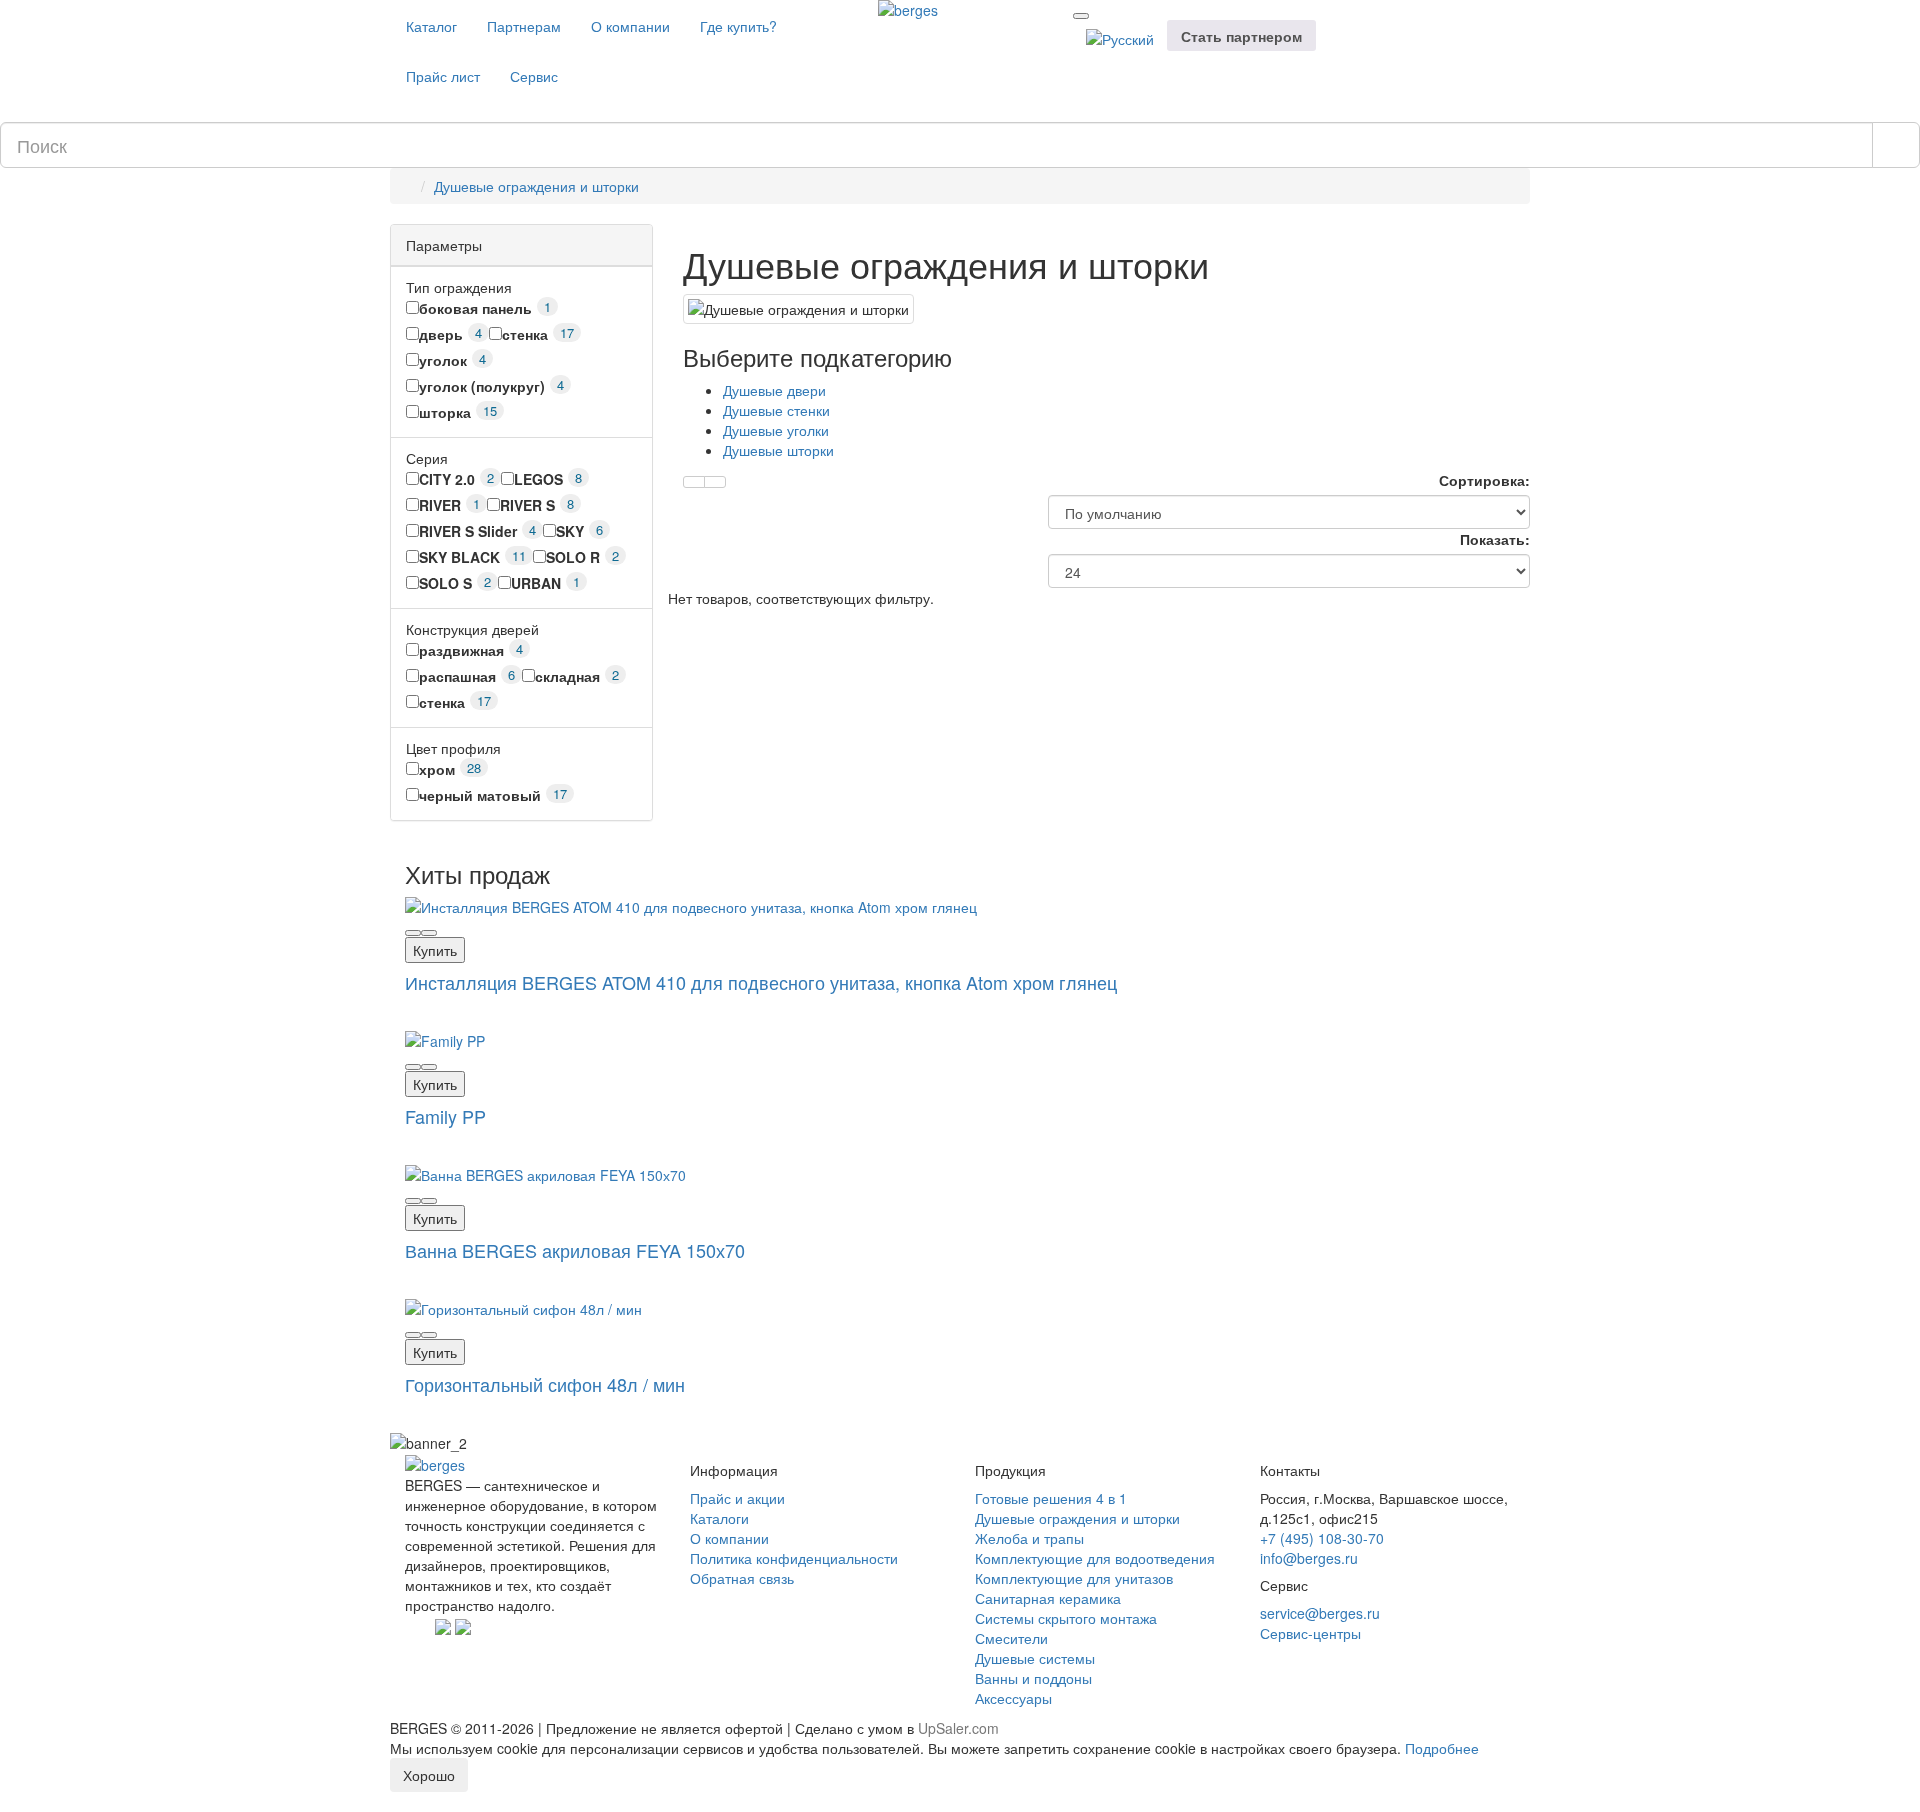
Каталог (431, 26)
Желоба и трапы (1029, 1538)
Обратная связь (742, 1578)
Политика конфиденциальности (794, 1558)
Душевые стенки (776, 410)
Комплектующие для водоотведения (1095, 1558)
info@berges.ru (1309, 1558)
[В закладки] (413, 933)
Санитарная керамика (1048, 1598)
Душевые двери (774, 390)
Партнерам (524, 26)
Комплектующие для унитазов (1074, 1578)
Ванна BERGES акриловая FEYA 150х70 (575, 1250)
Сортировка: (1484, 480)
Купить (435, 950)
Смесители (1011, 1638)
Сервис (534, 76)
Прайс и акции (737, 1498)
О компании (630, 26)
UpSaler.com (958, 1728)
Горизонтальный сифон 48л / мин (545, 1384)
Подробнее (1442, 1748)
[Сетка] (694, 482)
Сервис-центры (1310, 1633)
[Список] (715, 482)
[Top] (5, 1802)
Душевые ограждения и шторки (536, 186)
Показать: (1495, 539)
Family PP (445, 1116)
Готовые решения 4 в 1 (1051, 1498)
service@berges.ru (1320, 1613)
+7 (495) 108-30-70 (1322, 1538)
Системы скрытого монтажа (1066, 1618)
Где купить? (738, 26)
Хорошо (429, 1775)
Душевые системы (1035, 1658)
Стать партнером (1241, 36)
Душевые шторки (778, 450)
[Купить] (429, 933)
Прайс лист (443, 76)
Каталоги (719, 1518)
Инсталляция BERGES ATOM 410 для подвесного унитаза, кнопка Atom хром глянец (761, 982)
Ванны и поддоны (1033, 1678)
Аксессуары (1013, 1698)
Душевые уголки (776, 430)
